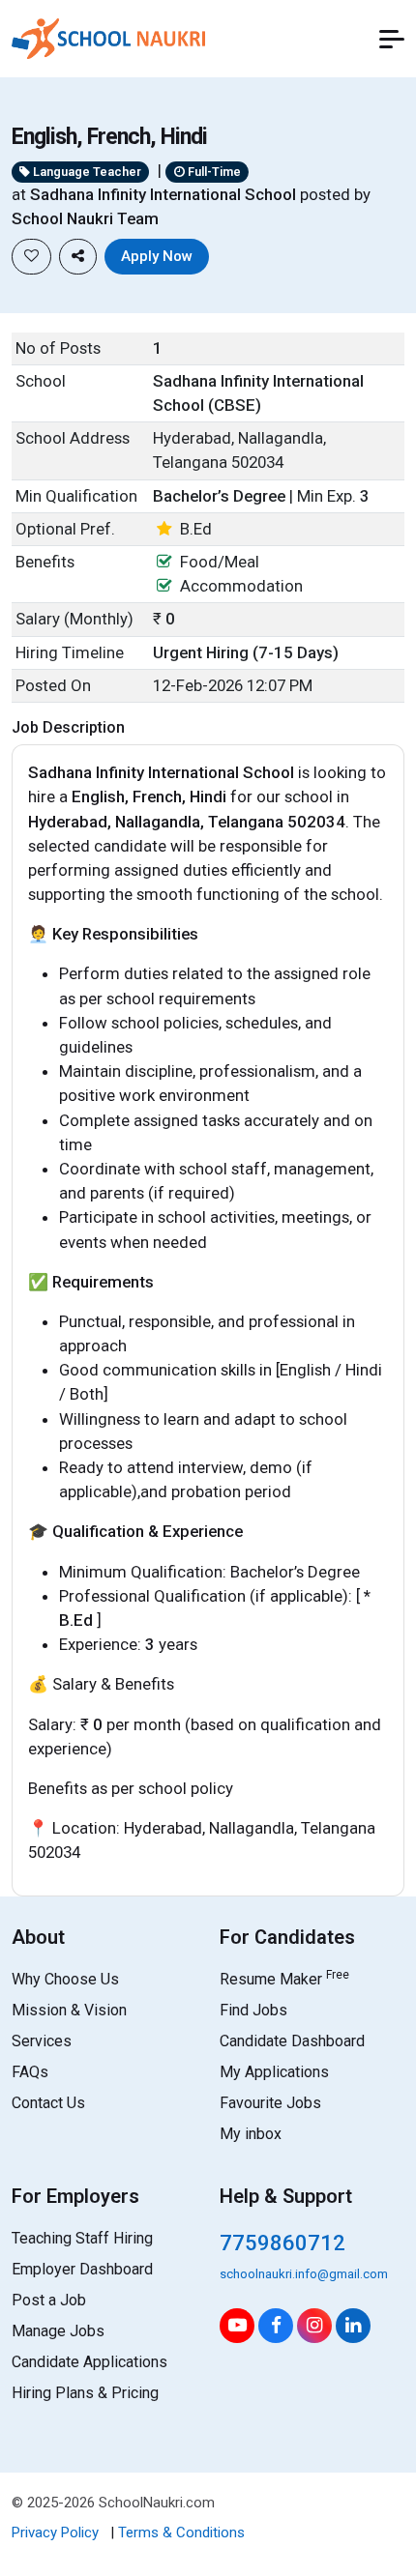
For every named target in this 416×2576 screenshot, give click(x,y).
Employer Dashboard (82, 2269)
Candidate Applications (89, 2362)
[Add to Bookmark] (31, 257)
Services (42, 2041)
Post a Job (49, 2300)
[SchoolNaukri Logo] (108, 37)
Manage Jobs (58, 2331)
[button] (392, 39)
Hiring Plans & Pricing (85, 2393)
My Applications (274, 2072)
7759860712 (282, 2243)
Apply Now (157, 256)
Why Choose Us (65, 1979)
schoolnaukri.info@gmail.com (304, 2274)
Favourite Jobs (270, 2103)
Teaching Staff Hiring (82, 2238)
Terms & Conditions (181, 2533)
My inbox (251, 2134)
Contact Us (48, 2103)
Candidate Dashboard (292, 2041)
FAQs (30, 2072)
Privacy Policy (55, 2533)
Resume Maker (284, 1979)
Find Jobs (253, 2010)
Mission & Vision (69, 2010)
